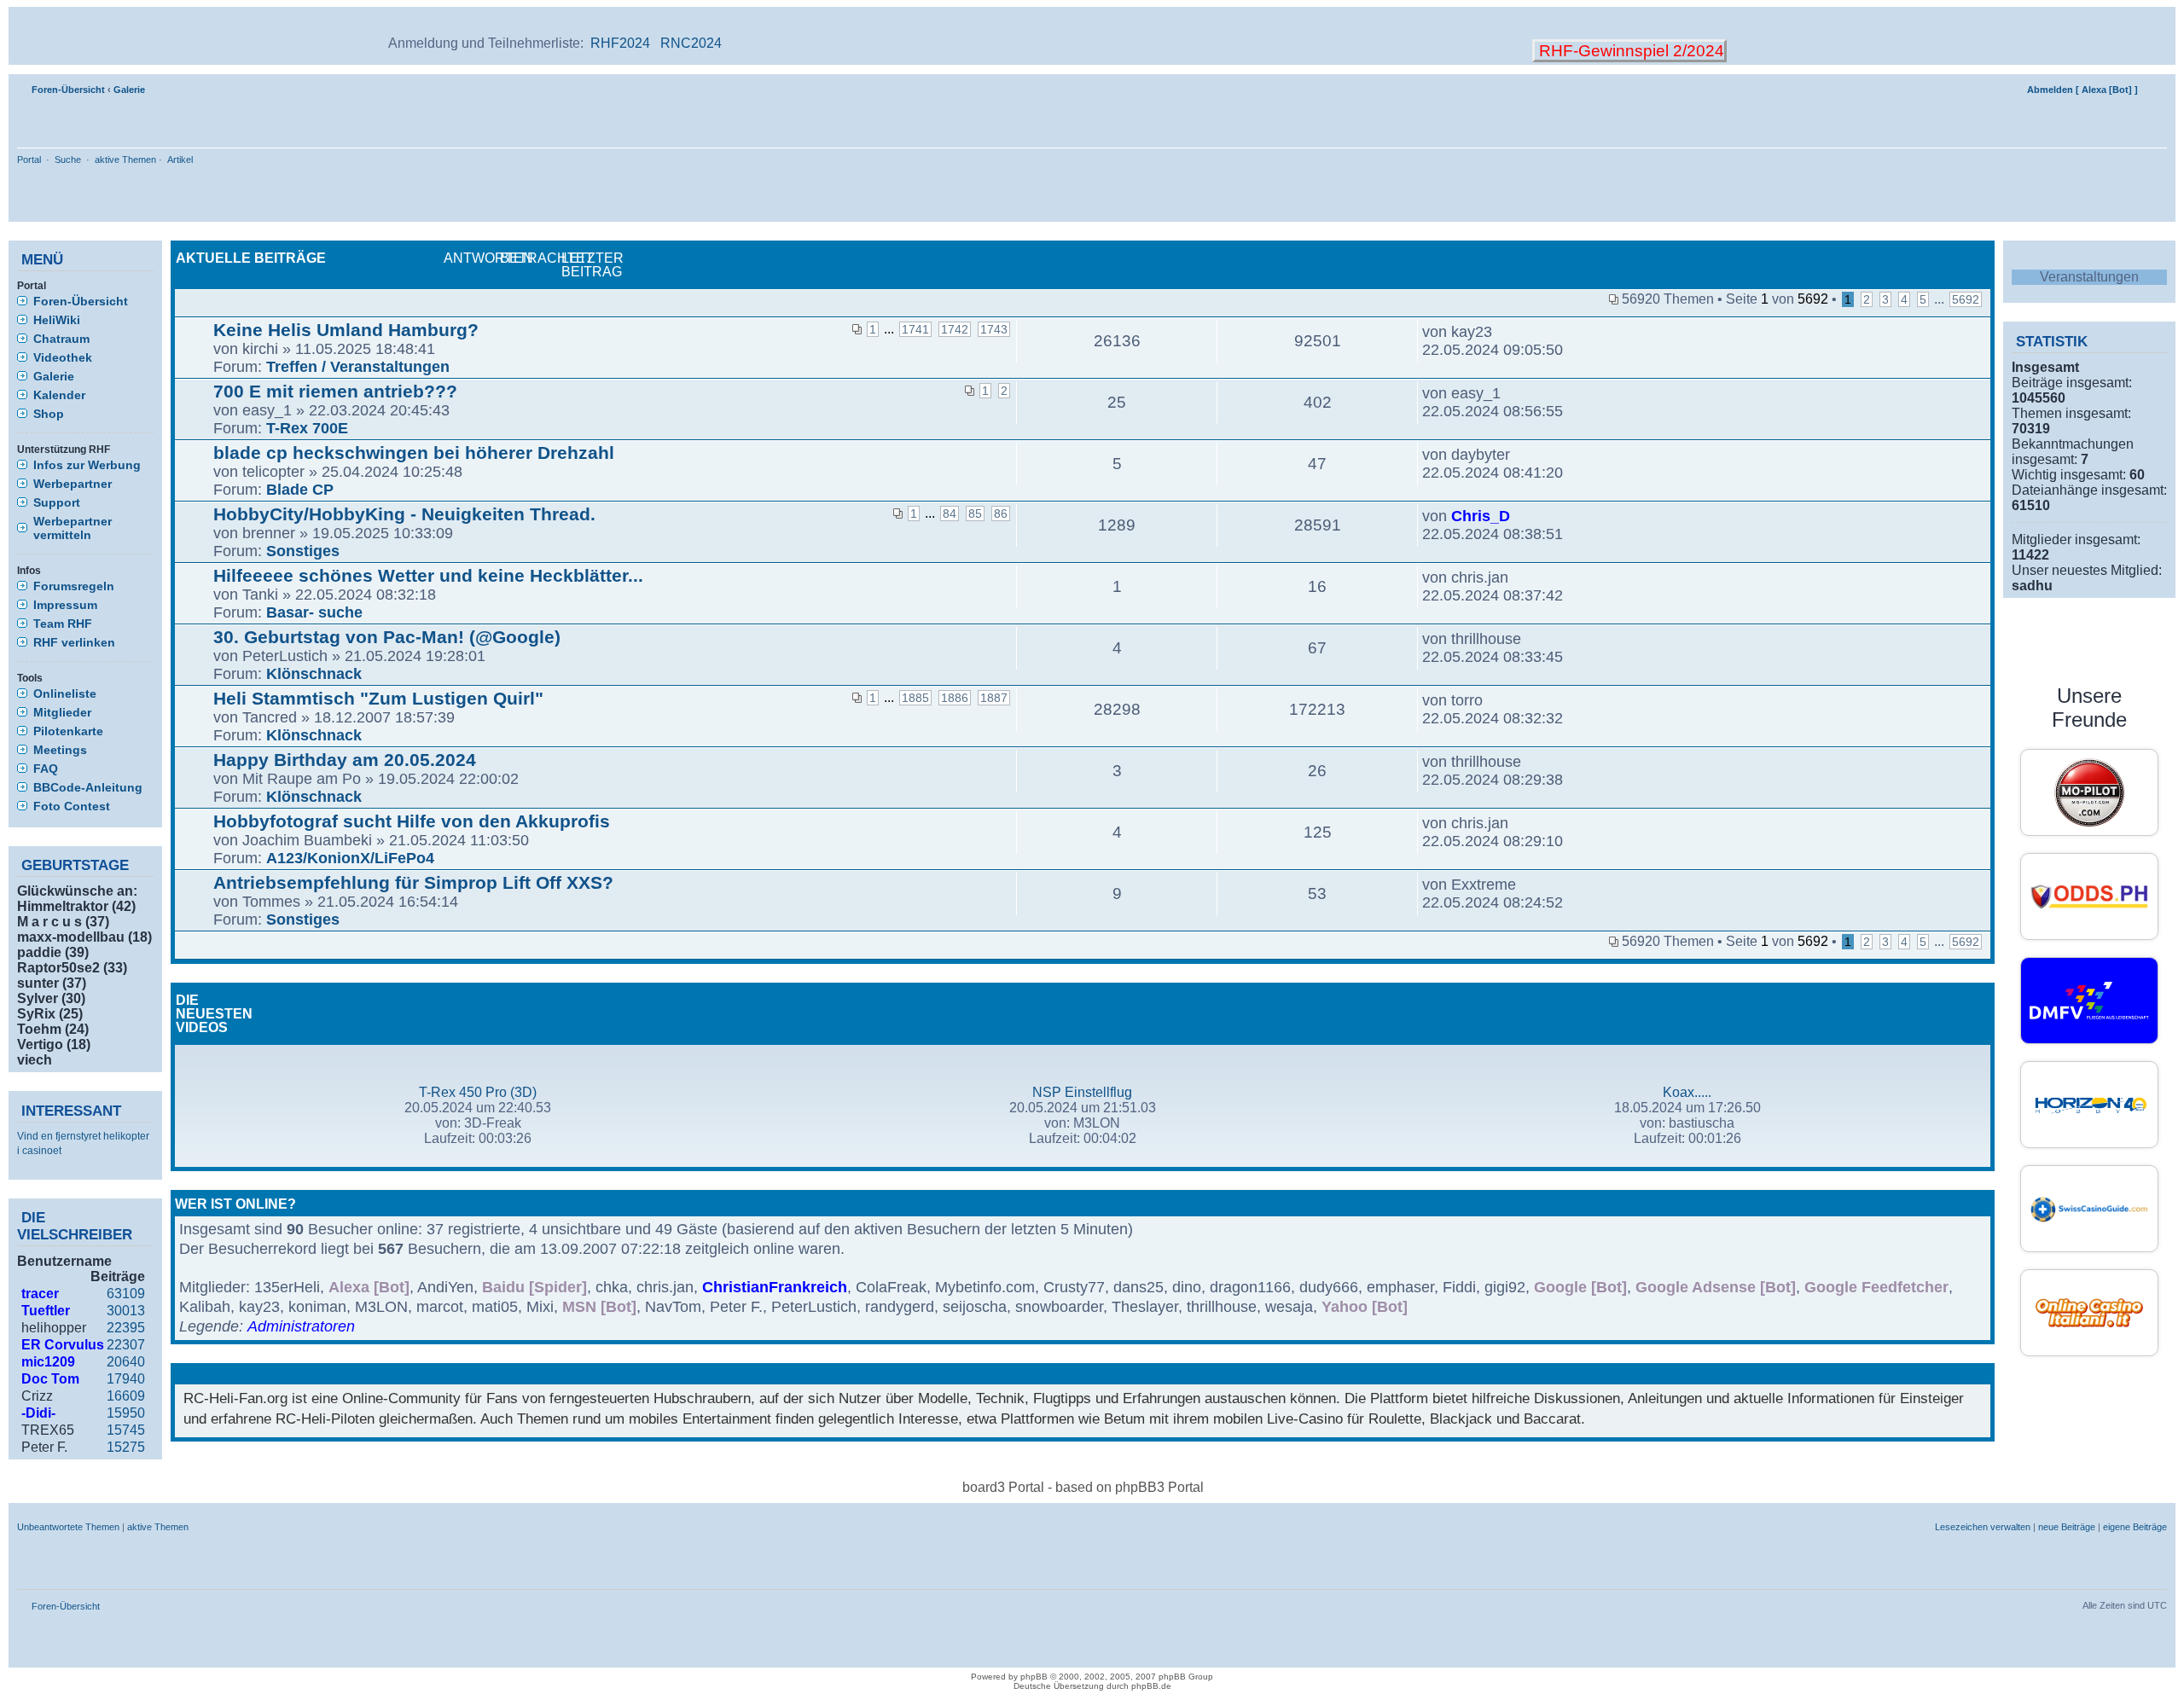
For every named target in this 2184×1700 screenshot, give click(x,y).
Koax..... (1687, 1092)
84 (950, 513)
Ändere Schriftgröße (2155, 86)
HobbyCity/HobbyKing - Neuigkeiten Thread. (404, 514)
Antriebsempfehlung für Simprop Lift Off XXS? (413, 882)
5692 (1966, 299)
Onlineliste (65, 693)
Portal (29, 160)
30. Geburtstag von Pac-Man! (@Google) (387, 637)
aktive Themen (125, 160)
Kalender (59, 395)
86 (1001, 513)
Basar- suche (314, 612)
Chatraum (61, 339)
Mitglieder (62, 712)
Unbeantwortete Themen (68, 1527)
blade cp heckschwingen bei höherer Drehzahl (414, 453)
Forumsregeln (74, 586)
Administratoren (301, 1326)
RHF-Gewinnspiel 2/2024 (1629, 51)
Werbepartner (73, 484)
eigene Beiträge (2135, 1527)
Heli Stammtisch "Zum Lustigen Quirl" (378, 698)
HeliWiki (57, 320)
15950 (126, 1413)
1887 (994, 698)
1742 (955, 329)
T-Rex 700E (307, 428)
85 (975, 513)
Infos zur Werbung (87, 465)
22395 (126, 1328)
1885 (915, 698)
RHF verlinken (74, 642)
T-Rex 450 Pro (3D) (478, 1092)
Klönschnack (314, 674)
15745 (126, 1430)
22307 (126, 1345)
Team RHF (63, 624)
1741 (915, 329)
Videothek (63, 357)
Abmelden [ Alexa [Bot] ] (2082, 90)
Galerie (129, 90)
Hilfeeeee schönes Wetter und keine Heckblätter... (428, 575)
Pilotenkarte (68, 731)
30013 (126, 1311)
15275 (126, 1447)
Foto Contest (72, 806)
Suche (68, 160)
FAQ (46, 769)
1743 (994, 329)
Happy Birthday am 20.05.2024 (345, 760)
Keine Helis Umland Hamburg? (346, 330)
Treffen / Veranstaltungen (358, 367)
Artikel (180, 160)
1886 (955, 698)
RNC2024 (691, 43)
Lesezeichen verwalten (1983, 1527)
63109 (126, 1294)
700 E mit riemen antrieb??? (335, 391)
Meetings (60, 750)
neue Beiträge (2067, 1527)
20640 (126, 1362)
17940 (126, 1379)
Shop (49, 414)
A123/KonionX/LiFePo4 (350, 858)
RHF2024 (620, 43)
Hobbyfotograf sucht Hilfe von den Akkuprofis (412, 821)
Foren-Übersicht (68, 90)
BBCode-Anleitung (88, 787)
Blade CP (300, 490)
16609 (126, 1396)
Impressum (65, 605)
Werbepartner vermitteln (73, 528)
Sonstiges (303, 551)
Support (57, 502)
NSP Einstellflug (1082, 1092)
